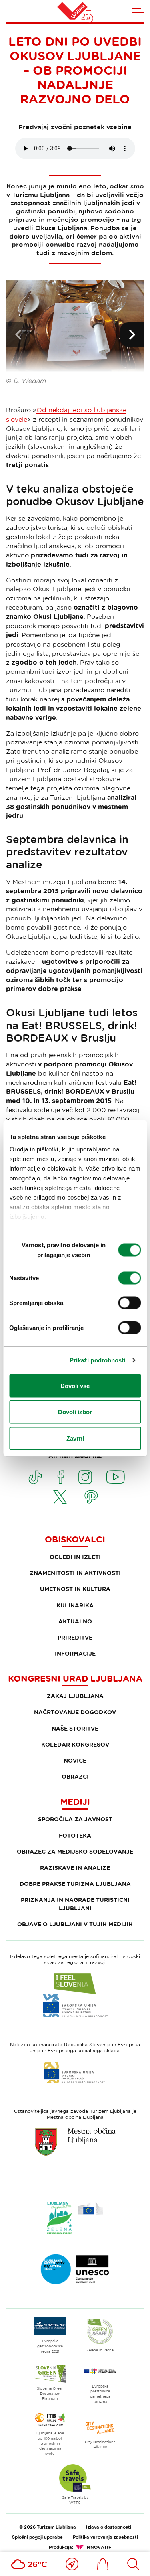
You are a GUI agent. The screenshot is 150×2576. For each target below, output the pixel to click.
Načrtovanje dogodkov (75, 1712)
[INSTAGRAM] (85, 1477)
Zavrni (75, 1438)
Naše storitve (75, 1728)
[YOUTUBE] (116, 1477)
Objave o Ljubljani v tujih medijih (75, 1924)
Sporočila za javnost (75, 1819)
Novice (75, 1760)
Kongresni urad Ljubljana (75, 1678)
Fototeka (75, 1835)
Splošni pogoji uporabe (37, 2537)
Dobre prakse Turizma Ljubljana (75, 1884)
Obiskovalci (75, 1539)
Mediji (75, 1802)
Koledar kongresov (75, 1744)
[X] (60, 1497)
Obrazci (75, 1776)
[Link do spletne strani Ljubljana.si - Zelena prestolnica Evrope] (75, 2218)
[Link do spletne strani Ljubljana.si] (75, 2142)
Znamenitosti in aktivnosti (75, 1573)
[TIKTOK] (35, 1477)
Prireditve (75, 1637)
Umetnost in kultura (75, 1589)
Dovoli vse (75, 1385)
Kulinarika (75, 1605)
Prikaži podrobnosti (98, 1360)
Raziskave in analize (75, 1868)
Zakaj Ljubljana (75, 1696)
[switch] (129, 1278)
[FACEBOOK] (61, 1477)
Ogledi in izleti (75, 1557)
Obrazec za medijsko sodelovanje (75, 1851)
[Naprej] (132, 334)
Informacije (75, 1653)
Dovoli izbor (75, 1412)
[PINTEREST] (91, 1497)
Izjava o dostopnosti (109, 2527)
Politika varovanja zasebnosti (105, 2537)
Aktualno (75, 1621)
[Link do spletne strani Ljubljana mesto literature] (75, 2269)
